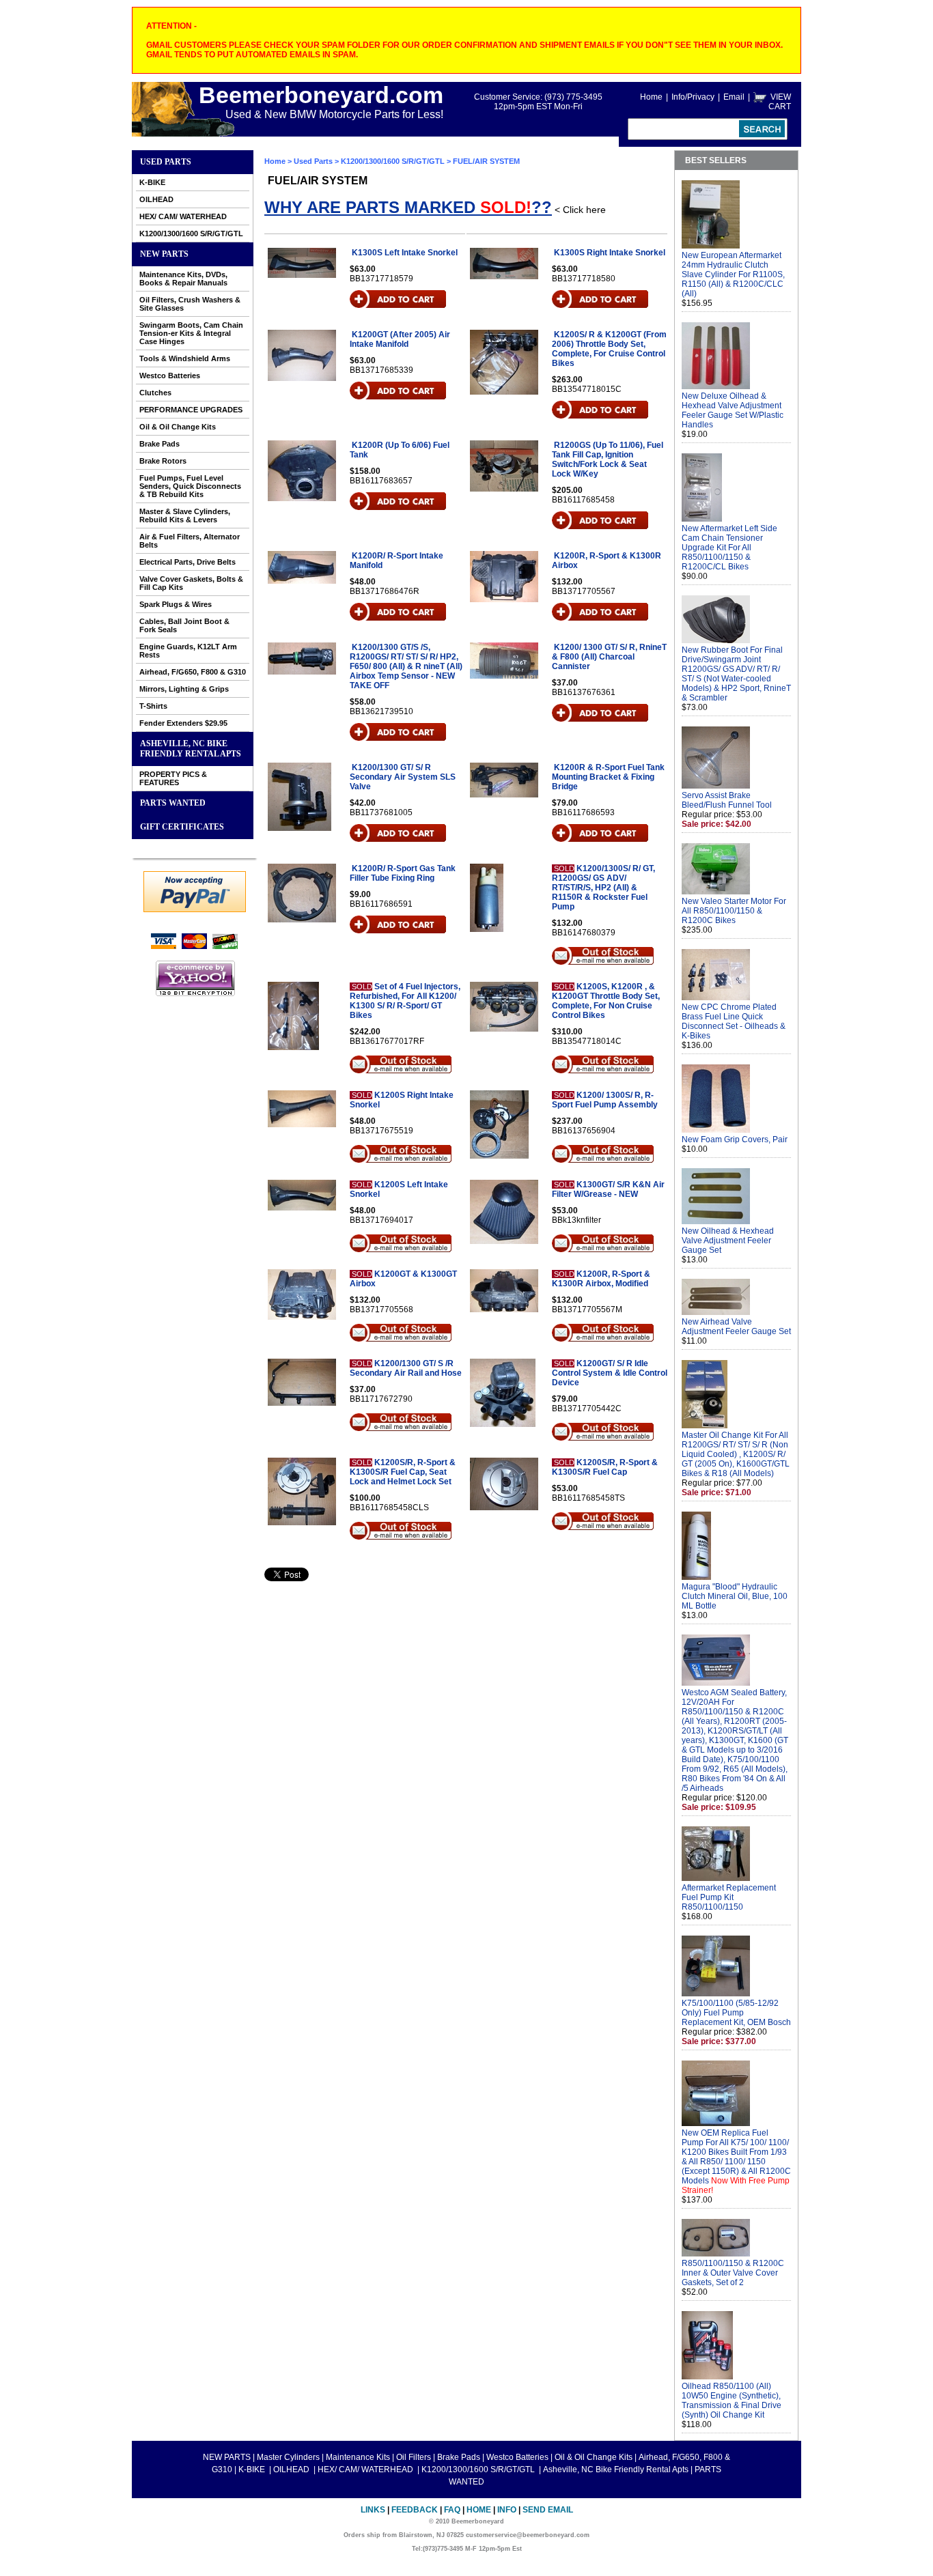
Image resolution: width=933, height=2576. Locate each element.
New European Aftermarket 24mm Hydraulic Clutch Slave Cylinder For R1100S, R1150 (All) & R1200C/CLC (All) (733, 274)
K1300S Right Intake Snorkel (610, 253)
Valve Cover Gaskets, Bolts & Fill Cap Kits (191, 583)
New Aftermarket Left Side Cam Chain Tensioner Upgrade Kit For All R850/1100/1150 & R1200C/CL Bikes (729, 548)
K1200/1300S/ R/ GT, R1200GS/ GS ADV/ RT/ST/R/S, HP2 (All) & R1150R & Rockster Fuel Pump (603, 888)
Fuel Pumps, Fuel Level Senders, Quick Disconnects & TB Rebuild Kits (190, 486)
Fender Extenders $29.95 (183, 723)
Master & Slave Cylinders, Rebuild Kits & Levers (185, 515)
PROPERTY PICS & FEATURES (173, 778)
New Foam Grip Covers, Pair (735, 1140)
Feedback (415, 2510)
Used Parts (166, 162)
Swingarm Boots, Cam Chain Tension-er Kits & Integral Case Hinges (191, 333)
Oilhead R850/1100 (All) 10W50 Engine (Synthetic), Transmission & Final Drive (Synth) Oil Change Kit (732, 2401)
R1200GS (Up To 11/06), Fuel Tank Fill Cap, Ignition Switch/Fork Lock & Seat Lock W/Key (608, 459)
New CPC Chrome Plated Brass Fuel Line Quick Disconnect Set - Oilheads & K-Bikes (734, 1021)
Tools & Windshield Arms (185, 358)
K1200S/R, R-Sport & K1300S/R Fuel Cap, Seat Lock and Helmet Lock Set (403, 1472)
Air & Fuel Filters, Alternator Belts (190, 541)
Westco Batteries (170, 376)
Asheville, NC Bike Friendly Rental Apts (191, 749)
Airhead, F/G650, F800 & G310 (193, 672)
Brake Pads (159, 444)
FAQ (452, 2510)
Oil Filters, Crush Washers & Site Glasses (190, 304)
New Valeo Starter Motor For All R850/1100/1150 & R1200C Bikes (734, 911)
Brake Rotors (163, 461)
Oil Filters (414, 2457)
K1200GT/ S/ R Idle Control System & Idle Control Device (610, 1373)
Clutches (155, 393)
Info (507, 2510)
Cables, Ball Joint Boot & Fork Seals (184, 625)
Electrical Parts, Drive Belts (187, 562)
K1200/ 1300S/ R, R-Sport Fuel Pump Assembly (605, 1100)
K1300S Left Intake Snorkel (405, 253)
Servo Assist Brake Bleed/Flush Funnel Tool (727, 800)
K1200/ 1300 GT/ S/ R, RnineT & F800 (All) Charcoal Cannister (609, 657)
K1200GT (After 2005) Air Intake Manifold (400, 339)
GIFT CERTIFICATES (182, 827)
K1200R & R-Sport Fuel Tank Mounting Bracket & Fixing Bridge (608, 777)
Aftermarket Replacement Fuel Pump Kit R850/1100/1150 (729, 1897)
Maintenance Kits (358, 2457)
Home (651, 97)
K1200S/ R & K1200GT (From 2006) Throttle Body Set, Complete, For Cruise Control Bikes (609, 349)
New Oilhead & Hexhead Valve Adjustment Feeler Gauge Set (728, 1241)
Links (373, 2510)
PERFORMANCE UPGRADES (191, 410)
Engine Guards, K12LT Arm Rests (188, 651)
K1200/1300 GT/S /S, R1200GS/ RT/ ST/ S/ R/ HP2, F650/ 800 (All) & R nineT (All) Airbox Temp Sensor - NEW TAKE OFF (406, 666)
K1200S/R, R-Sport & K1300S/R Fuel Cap (605, 1467)
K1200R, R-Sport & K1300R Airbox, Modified (601, 1279)
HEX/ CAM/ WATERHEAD (183, 216)
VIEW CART (780, 102)
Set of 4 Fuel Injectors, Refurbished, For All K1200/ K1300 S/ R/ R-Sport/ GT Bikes (405, 1001)
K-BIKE (152, 182)
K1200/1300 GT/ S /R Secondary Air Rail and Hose (406, 1368)
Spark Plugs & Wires (176, 604)
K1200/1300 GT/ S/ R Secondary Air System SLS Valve (403, 777)
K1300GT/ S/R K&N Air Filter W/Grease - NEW (608, 1189)
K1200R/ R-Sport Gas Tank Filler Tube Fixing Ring (403, 873)
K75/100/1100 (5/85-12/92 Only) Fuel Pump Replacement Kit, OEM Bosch (736, 2013)
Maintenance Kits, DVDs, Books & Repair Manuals (183, 279)
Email (734, 97)
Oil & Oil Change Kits (178, 427)
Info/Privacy (693, 97)
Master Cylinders (288, 2457)
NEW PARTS (164, 254)
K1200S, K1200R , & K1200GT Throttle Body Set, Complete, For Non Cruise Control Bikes (606, 1001)
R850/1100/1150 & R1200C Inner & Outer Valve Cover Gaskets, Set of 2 (733, 2273)
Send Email (548, 2510)
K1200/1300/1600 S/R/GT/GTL (191, 233)
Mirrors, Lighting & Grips (184, 689)
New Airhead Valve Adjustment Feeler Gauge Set (736, 1327)
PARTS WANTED (173, 803)
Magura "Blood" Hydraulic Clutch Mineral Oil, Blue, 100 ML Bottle (735, 1596)
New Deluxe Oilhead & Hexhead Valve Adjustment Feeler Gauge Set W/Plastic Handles (733, 410)
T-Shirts (153, 706)
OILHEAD (156, 199)
